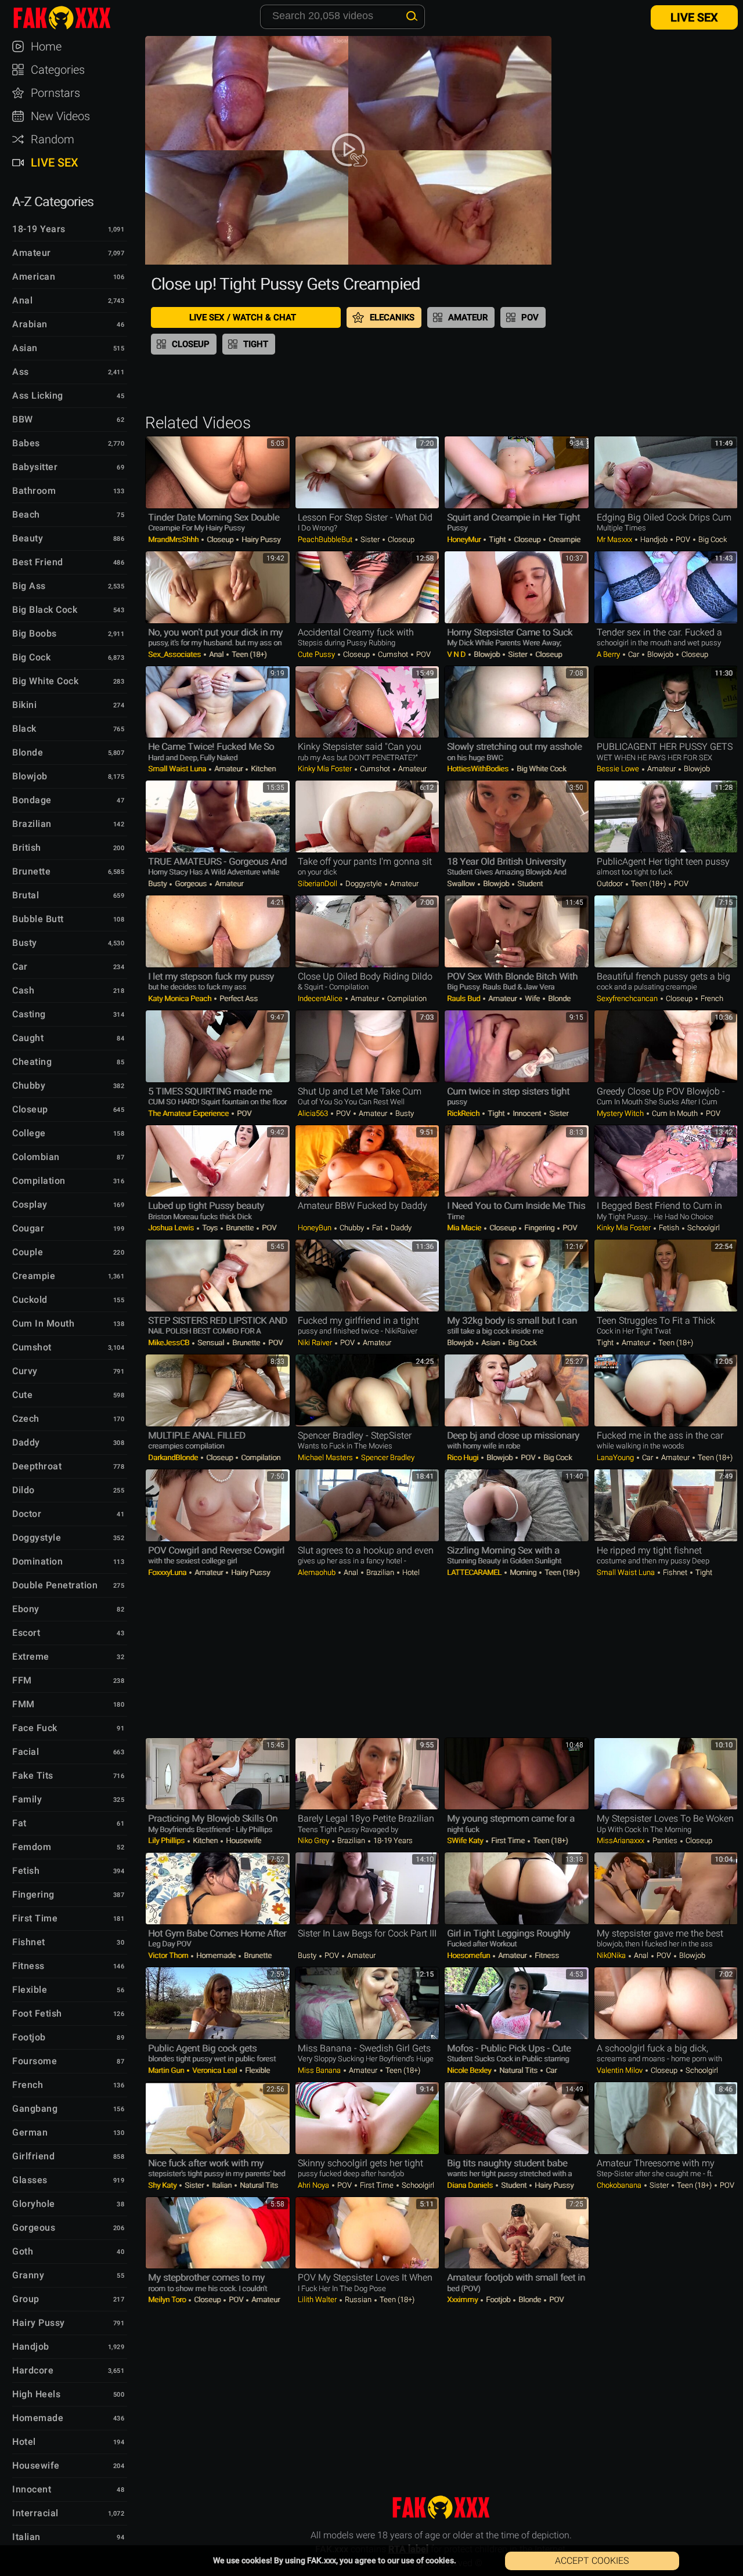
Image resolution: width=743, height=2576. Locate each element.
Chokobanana (620, 2185)
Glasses (30, 2180)
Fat (19, 1823)
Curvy (25, 1371)
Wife (532, 998)
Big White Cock (45, 681)
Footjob (29, 2037)
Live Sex (55, 162)
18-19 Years (39, 229)
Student (529, 884)
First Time (35, 1918)
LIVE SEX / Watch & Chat (243, 317)
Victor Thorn (169, 1955)
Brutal (26, 895)
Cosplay (30, 1204)
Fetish (26, 1871)
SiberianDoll (318, 884)
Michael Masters (326, 1457)
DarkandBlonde (174, 1457)
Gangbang (35, 2109)
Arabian (30, 324)
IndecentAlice (321, 998)
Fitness (28, 1966)
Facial (26, 1752)
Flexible (30, 1990)
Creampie (34, 1276)
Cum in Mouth (43, 1323)
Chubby (29, 1085)
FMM (24, 1704)
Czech (26, 1419)
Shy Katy (163, 2185)
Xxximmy (463, 2299)
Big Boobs (35, 633)
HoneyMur (465, 539)
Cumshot (32, 1347)
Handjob (31, 2346)
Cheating (32, 1062)
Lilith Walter (318, 2299)
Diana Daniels (471, 2185)
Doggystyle (37, 1538)
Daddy (26, 1442)
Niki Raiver (316, 1343)
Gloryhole (34, 2204)
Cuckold (30, 1300)
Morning (523, 1572)
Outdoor (611, 884)
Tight (256, 344)
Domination (37, 1561)
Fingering (33, 1894)
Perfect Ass (238, 998)
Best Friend (38, 562)
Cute (22, 1395)
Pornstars (55, 93)
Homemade (38, 2418)
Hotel (24, 2442)
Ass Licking (38, 395)
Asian (25, 348)
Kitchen (262, 769)
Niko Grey (314, 1840)
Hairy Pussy (39, 2323)
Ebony (26, 1609)
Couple (28, 1252)
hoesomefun (469, 1955)
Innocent (32, 2489)
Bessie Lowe (619, 769)
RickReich (464, 1113)
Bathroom (34, 491)
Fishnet (29, 1942)
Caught (28, 1038)
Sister (370, 539)
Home (46, 46)
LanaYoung (616, 1457)
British (27, 848)
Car (20, 967)
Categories (58, 70)
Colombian (36, 1157)
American (34, 277)
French (28, 2085)
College (29, 1133)
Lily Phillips (167, 1840)
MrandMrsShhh (174, 539)
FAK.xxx (72, 17)
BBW (23, 419)
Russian (358, 2299)
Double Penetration (55, 1585)
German (30, 2132)
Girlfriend (33, 2156)
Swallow (462, 884)
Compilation (39, 1181)
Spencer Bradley (387, 1457)
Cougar (28, 1228)
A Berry (609, 654)
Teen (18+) (248, 654)
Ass (21, 372)
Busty (25, 943)
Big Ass (29, 586)
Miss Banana (320, 2070)
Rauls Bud (464, 998)
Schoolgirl (703, 1228)
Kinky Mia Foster (326, 769)
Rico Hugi (464, 1457)
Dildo (24, 1490)
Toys (210, 1228)
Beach (26, 514)
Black (24, 729)
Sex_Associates (175, 654)
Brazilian (32, 824)
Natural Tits (518, 2070)
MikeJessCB (169, 1343)
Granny (28, 2275)
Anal (22, 300)
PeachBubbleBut (326, 539)
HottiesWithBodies (479, 769)
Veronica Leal (214, 2070)
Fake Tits (33, 1775)
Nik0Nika (612, 1955)
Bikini (24, 705)
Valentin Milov (621, 2070)
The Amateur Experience (189, 1113)
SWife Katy (466, 1840)
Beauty (28, 538)
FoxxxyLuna (168, 1572)
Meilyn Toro (168, 2299)
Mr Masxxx (615, 539)
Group (26, 2299)
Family (27, 1799)
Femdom (32, 1847)
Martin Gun (167, 2070)
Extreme (31, 1656)
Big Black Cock (45, 610)
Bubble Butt (38, 919)
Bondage (32, 800)
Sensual (211, 1343)
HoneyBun (315, 1228)
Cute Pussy (317, 654)
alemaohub (318, 1572)
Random (53, 139)
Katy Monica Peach (181, 998)
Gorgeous (34, 2228)
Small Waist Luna (178, 769)
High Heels (36, 2394)
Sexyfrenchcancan (628, 998)
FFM (22, 1680)
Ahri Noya (314, 2185)
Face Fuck (35, 1728)
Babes (26, 443)
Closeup (30, 1109)
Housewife (36, 2465)
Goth (23, 2251)
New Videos (60, 116)
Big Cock (31, 657)
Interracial (35, 2513)
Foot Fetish (37, 2013)
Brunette (31, 871)
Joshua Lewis (172, 1228)
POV (530, 317)
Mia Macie (465, 1228)
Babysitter (35, 467)
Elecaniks (392, 317)
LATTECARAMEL (475, 1572)
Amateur (32, 253)
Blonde (28, 752)
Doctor (27, 1514)
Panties (665, 1840)
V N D (457, 654)
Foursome (35, 2061)
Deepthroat (37, 1466)
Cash (23, 990)
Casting (29, 1014)
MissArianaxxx (621, 1840)
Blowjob (30, 776)
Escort (26, 1633)
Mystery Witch (621, 1113)
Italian (26, 2537)
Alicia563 (314, 1113)
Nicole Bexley (470, 2070)
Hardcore (33, 2370)
